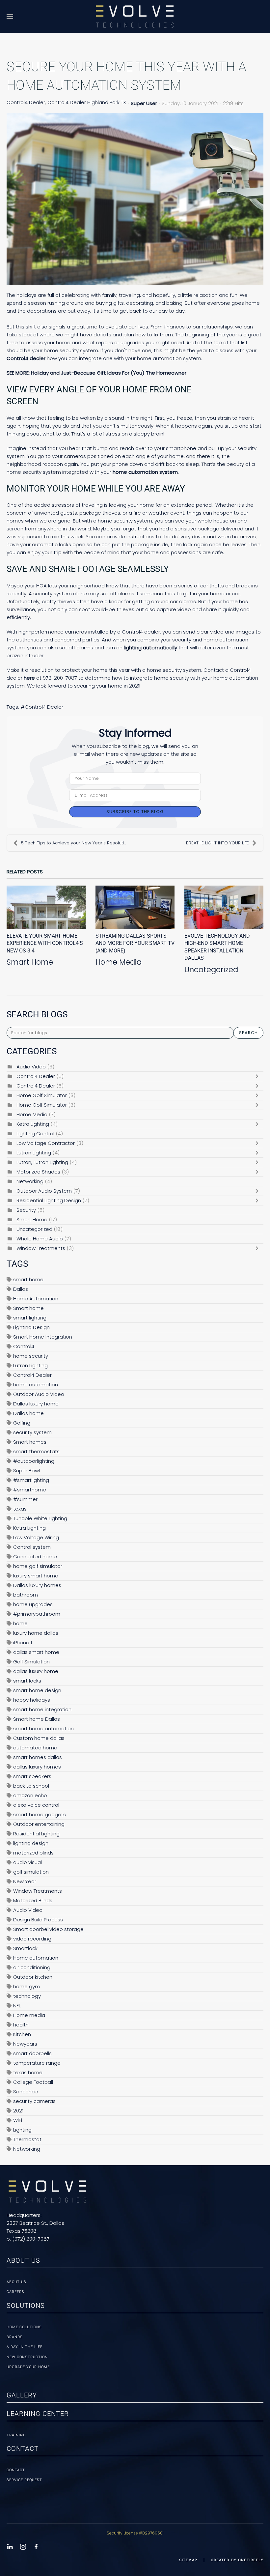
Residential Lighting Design (49, 1200)
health (21, 2025)
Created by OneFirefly (237, 2560)
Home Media (119, 962)
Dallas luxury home (36, 1404)
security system (32, 1432)
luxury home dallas (36, 1633)
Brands (15, 2337)
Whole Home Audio (40, 1239)
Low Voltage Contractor (46, 1143)
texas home (28, 2072)
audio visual (27, 1862)
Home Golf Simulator (42, 1095)
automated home (35, 1748)
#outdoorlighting (34, 1461)
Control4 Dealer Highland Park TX (87, 102)
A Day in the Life (25, 2347)
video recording (32, 1939)
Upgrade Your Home (28, 2367)
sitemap (188, 2560)
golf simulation (31, 1872)
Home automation (36, 1958)
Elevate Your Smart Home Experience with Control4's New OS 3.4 (45, 943)
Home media (29, 2015)
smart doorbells (32, 2053)
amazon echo (30, 1795)
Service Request (24, 2480)
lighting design (31, 1843)
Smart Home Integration (43, 1337)
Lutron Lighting (34, 1153)
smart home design (37, 1690)
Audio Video (31, 1067)
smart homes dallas (38, 1757)
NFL (17, 2006)
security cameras (34, 2101)
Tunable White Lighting (40, 1518)
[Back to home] (135, 16)
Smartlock (25, 1948)
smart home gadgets (40, 1814)
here (29, 678)
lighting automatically (150, 648)
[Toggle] (258, 1076)
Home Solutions (24, 2327)
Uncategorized (211, 970)
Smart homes (30, 1442)
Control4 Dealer (26, 102)
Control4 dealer (26, 358)
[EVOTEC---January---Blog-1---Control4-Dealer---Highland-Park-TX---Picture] (135, 199)
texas (20, 1509)
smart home (28, 1279)
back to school (31, 1786)
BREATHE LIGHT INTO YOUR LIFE (217, 843)
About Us (16, 2282)
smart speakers (32, 1776)
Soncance (26, 2092)
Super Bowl (27, 1471)
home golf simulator (38, 1566)
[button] (10, 16)
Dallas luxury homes (37, 1585)
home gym (27, 1986)
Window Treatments (41, 1248)
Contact (16, 2470)
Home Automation (36, 1299)
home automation (36, 1385)
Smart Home (30, 962)
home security (31, 1356)
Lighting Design (31, 1327)
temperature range (37, 2063)
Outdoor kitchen (33, 1977)
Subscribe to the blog (135, 812)
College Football (33, 2082)
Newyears (25, 2044)
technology (27, 1996)
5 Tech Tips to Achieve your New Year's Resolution (75, 843)
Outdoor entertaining (39, 1824)
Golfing (22, 1423)
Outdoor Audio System (44, 1191)
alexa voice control (36, 1805)
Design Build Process (38, 1920)
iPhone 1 (23, 1642)
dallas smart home (36, 1652)
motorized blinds (33, 1853)
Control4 (24, 1346)
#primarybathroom (37, 1614)
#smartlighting (31, 1480)
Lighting (22, 2130)
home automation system (145, 472)
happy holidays (32, 1700)
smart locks (27, 1681)
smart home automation (43, 1728)
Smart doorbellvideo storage (48, 1929)
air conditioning (32, 1967)
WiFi (18, 2120)
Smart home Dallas (37, 1719)
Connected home (35, 1557)
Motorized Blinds (33, 1900)
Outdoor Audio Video (39, 1394)
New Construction (27, 2357)
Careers (15, 2292)
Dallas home (28, 1413)
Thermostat (27, 2139)
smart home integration (42, 1709)
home (20, 1623)
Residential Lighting (36, 1834)
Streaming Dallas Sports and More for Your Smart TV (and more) (135, 943)
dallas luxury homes (37, 1767)
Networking (30, 1181)
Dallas (21, 1289)
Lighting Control (35, 1133)
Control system (32, 1547)
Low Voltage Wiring (36, 1537)
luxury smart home (36, 1576)
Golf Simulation (31, 1662)
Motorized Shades (38, 1172)
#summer (25, 1499)
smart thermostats (36, 1451)
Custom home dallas (39, 1738)
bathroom (26, 1595)
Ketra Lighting (33, 1124)
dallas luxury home (36, 1671)
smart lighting (30, 1318)
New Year (25, 1881)
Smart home (28, 1308)
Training (16, 2435)
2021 (18, 2111)
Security (26, 1210)
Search (248, 1033)
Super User (144, 103)
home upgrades (33, 1604)
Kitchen (22, 2034)
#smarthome (30, 1490)
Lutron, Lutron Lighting (42, 1162)
